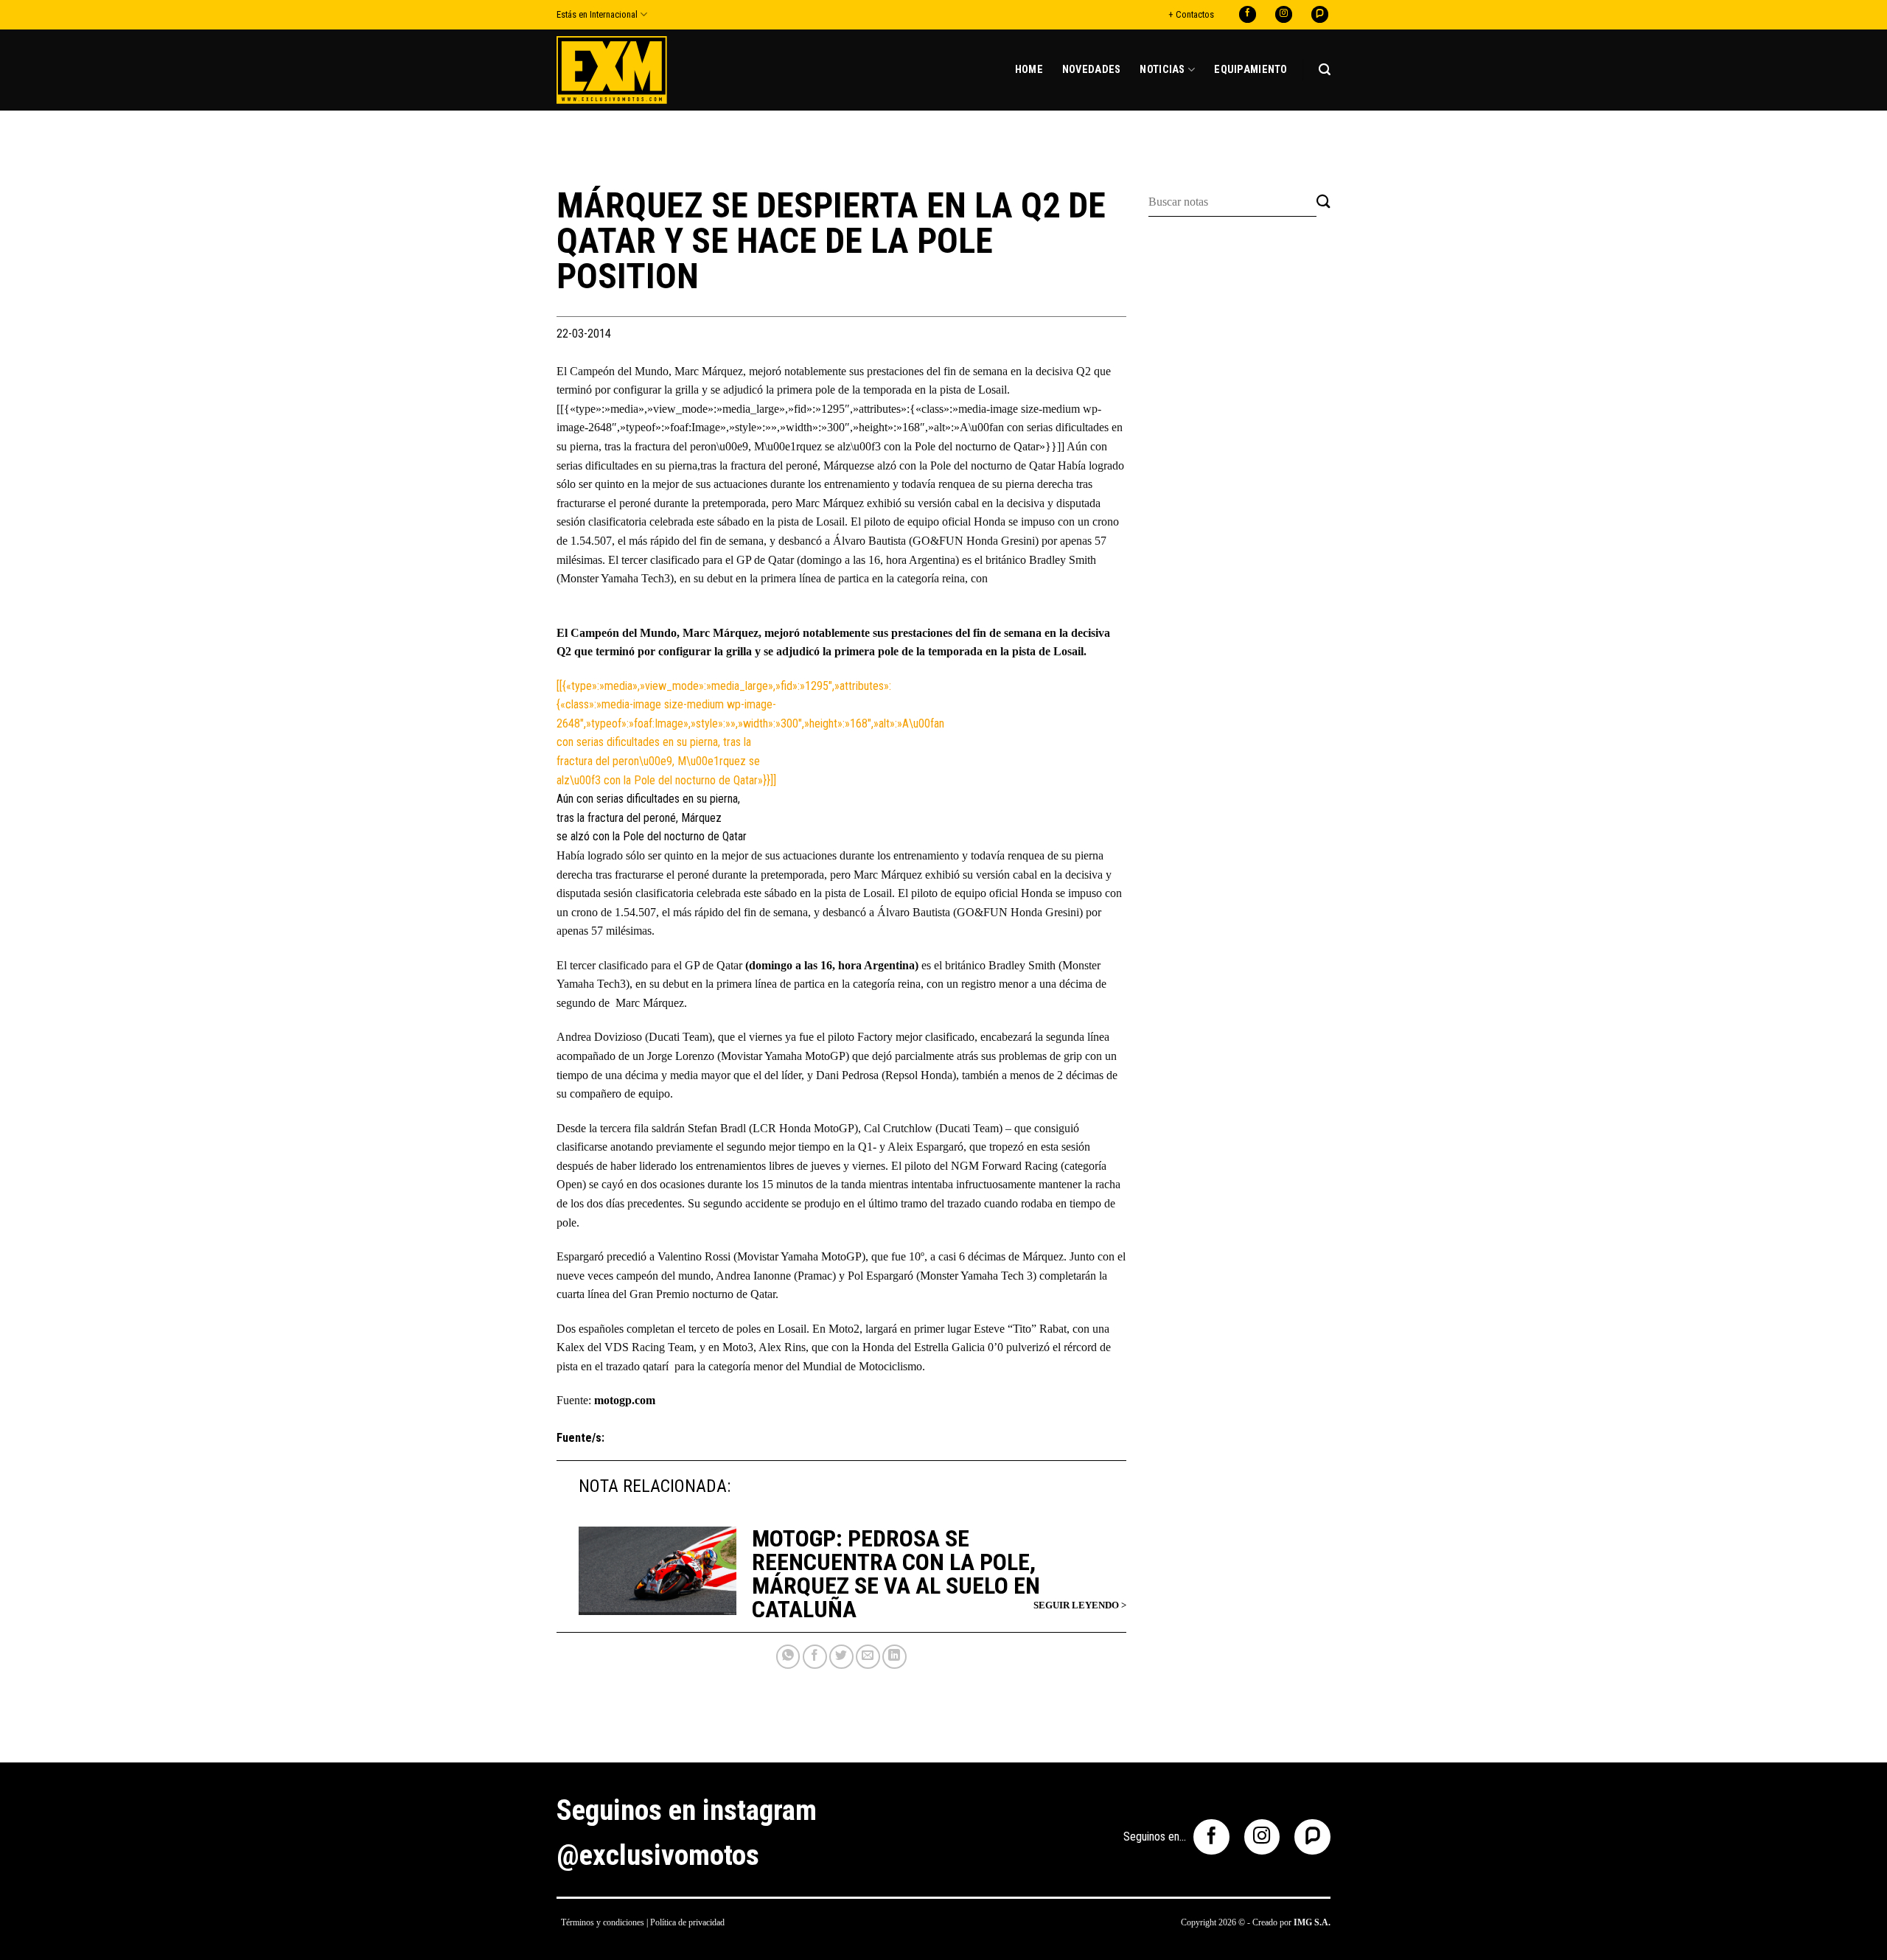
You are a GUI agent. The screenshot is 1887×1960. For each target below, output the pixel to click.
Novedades (1092, 70)
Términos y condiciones (603, 1922)
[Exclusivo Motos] (612, 70)
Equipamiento (1251, 70)
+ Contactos (1191, 14)
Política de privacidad (687, 1922)
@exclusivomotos (658, 1855)
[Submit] (1323, 202)
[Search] (1325, 70)
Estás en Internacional (597, 14)
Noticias (1162, 70)
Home (1029, 70)
